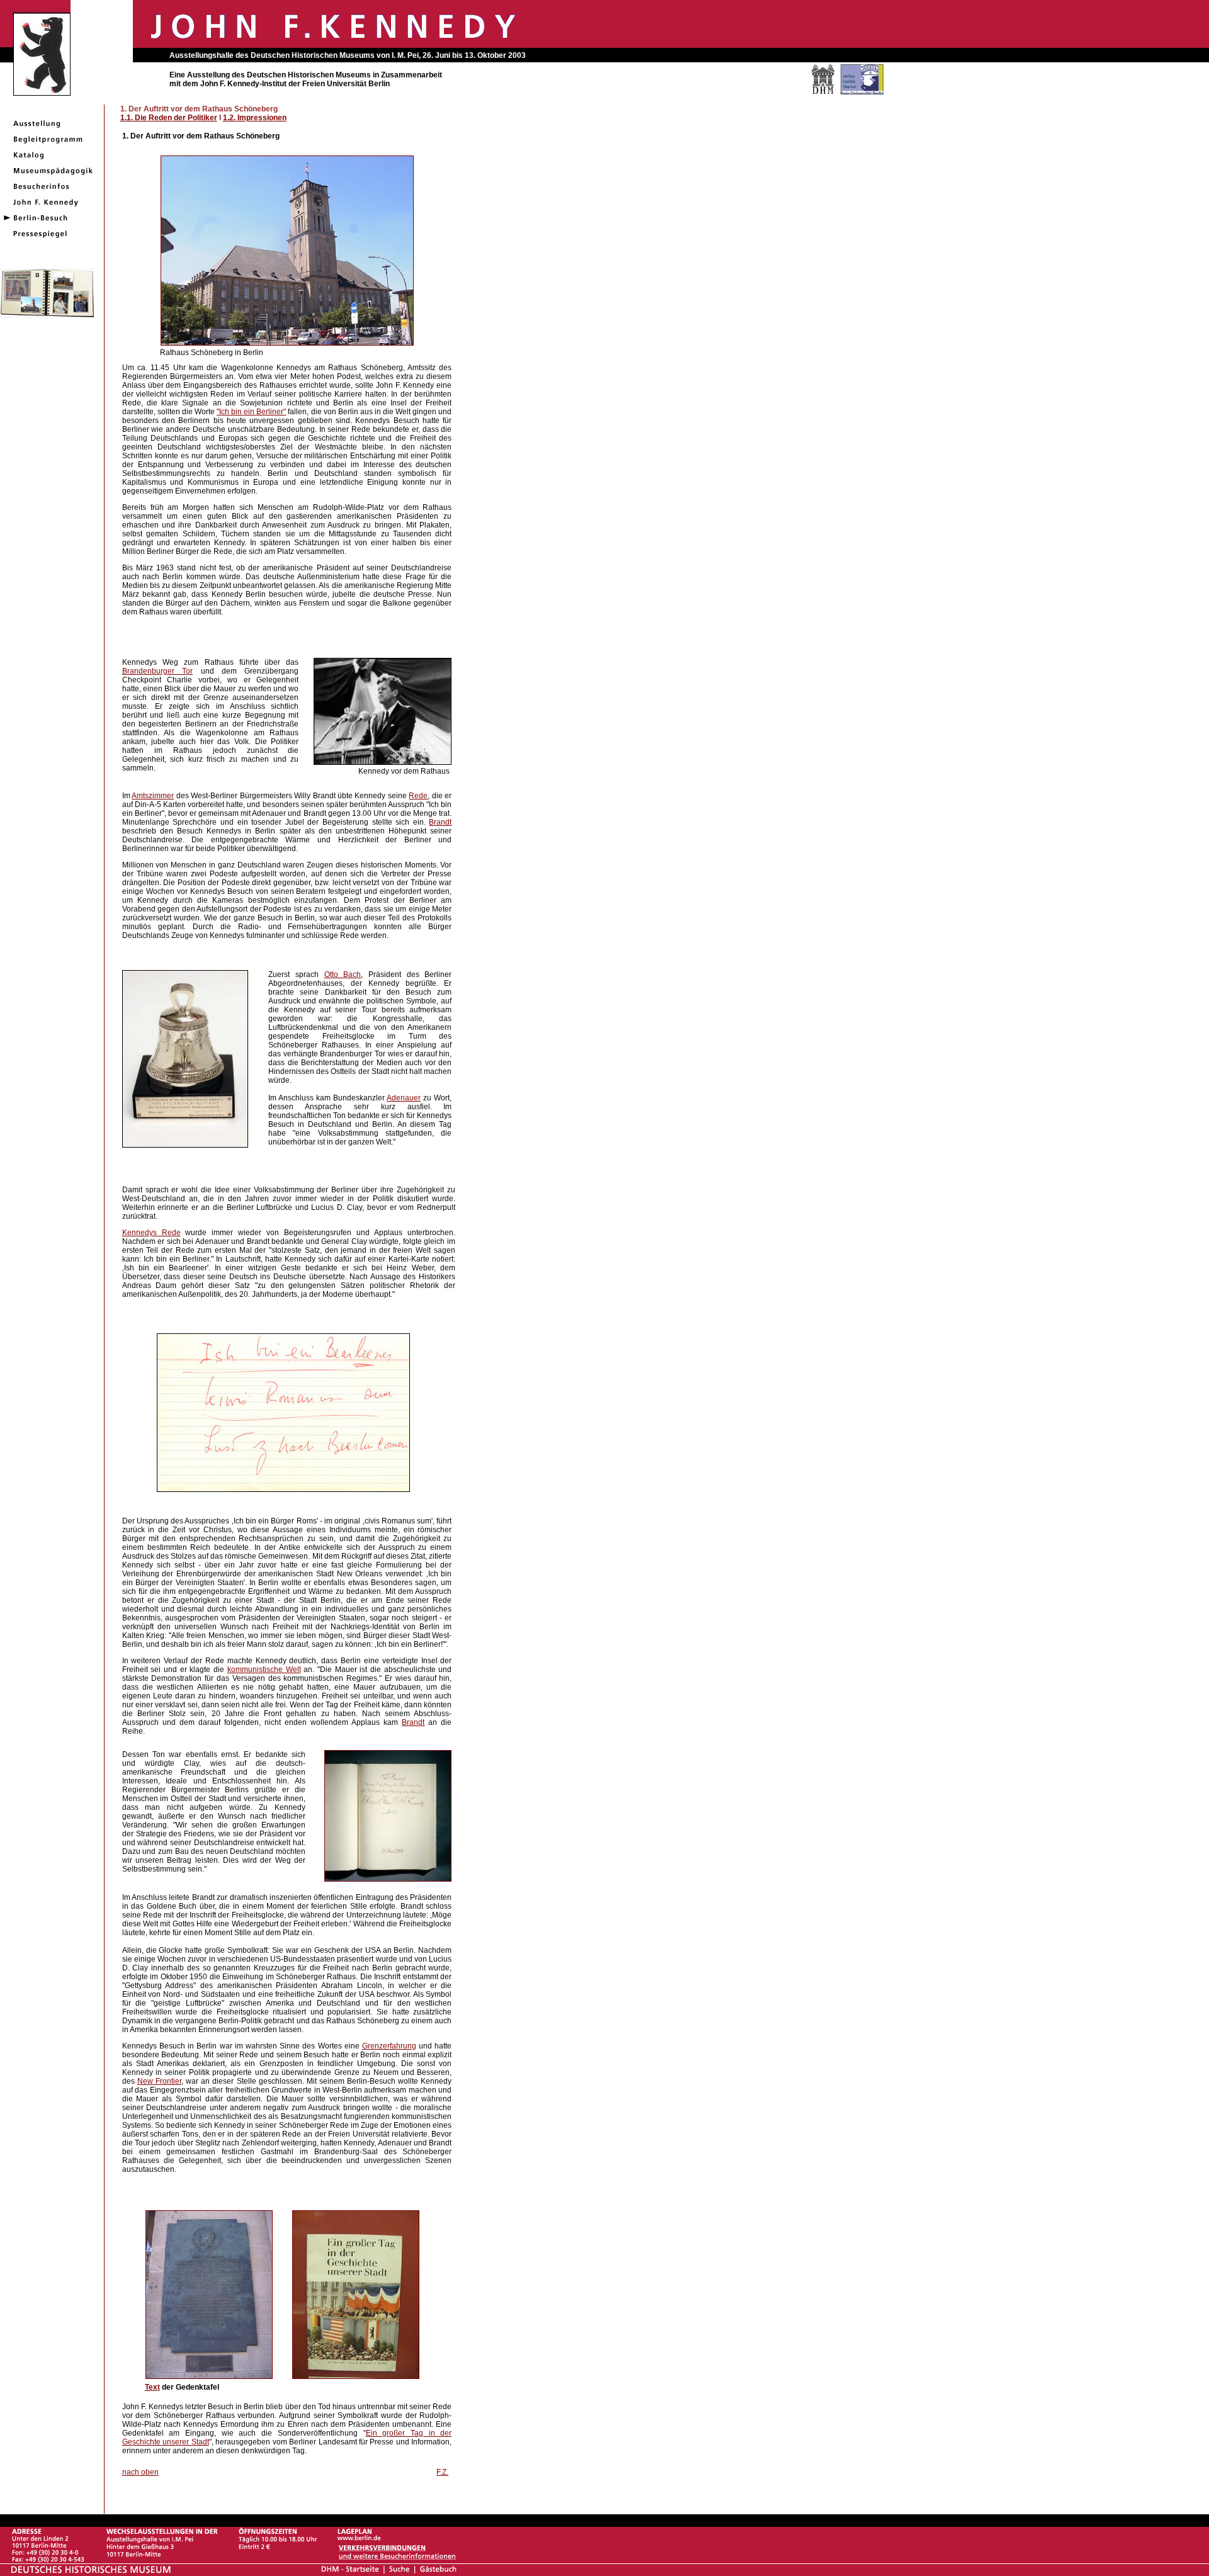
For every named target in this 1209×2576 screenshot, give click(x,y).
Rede (418, 796)
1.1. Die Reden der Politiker (169, 118)
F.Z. (442, 2472)
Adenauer (404, 1098)
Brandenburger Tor (157, 671)
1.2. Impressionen (255, 118)
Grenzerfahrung (389, 2046)
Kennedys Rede (151, 1233)
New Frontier (159, 2081)
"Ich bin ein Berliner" (251, 412)
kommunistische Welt (264, 1669)
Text (152, 2387)
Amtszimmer (153, 796)
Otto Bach (343, 974)
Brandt (440, 822)
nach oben (140, 2472)
